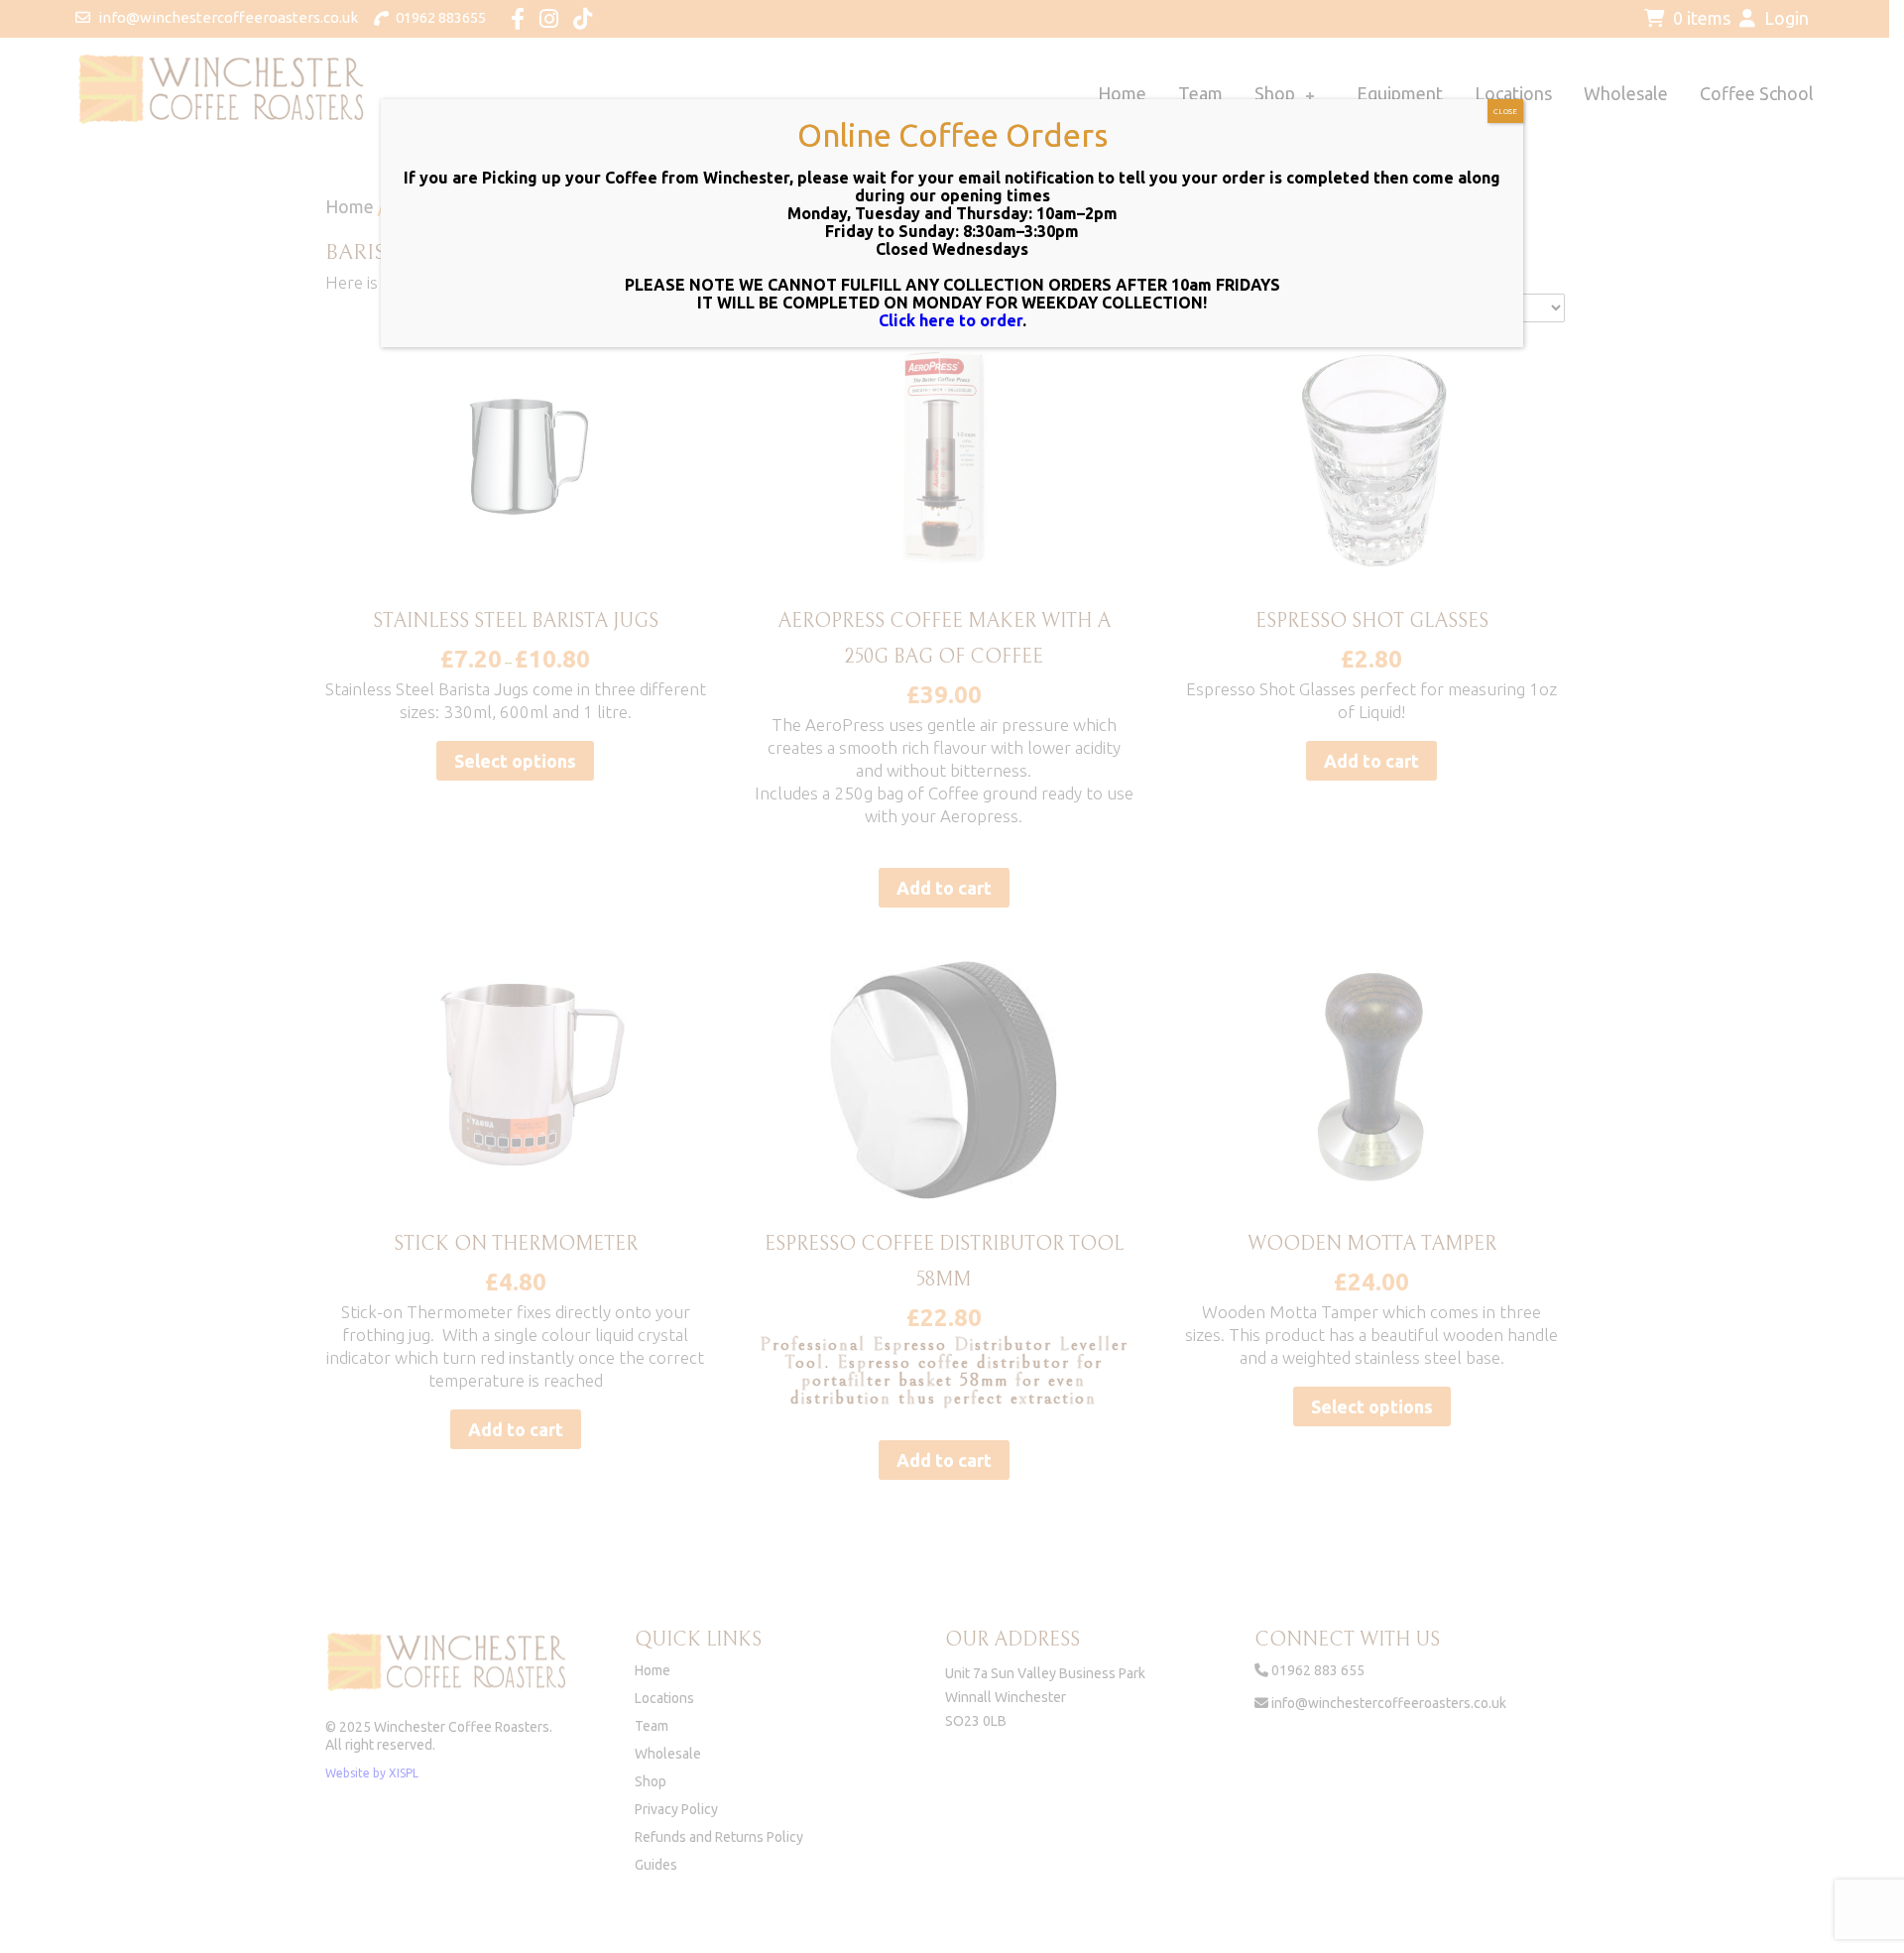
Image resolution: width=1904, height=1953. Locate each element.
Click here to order (951, 320)
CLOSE (1505, 112)
